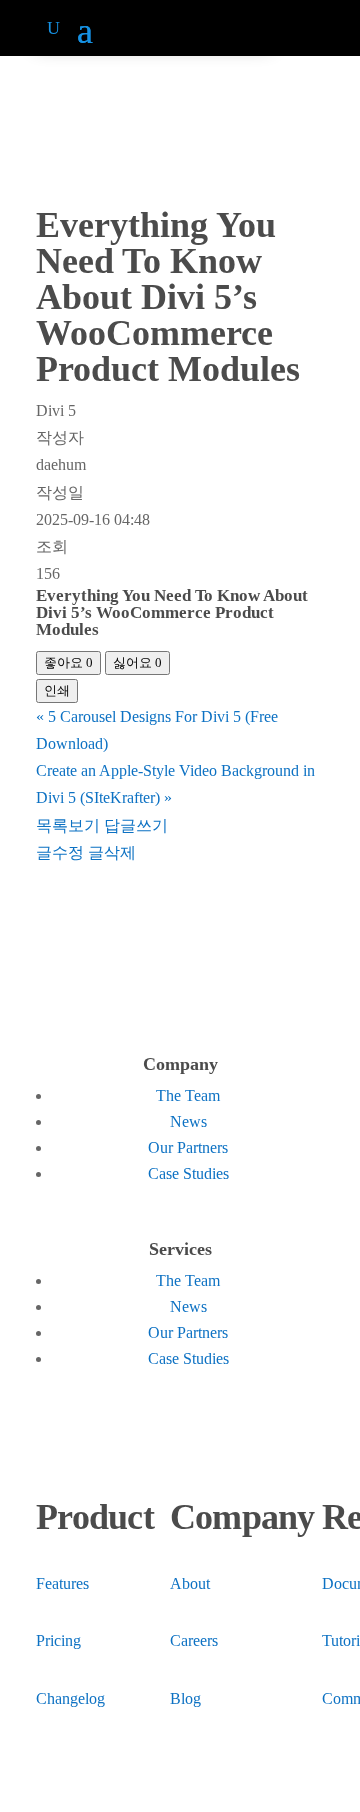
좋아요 (68, 662)
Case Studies (188, 1173)
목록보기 (68, 825)
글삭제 (112, 852)
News (188, 1121)
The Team (188, 1095)
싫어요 (137, 662)
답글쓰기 (136, 825)
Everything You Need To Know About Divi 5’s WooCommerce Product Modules (172, 612)
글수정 (60, 852)
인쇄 (57, 690)
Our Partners (188, 1147)
